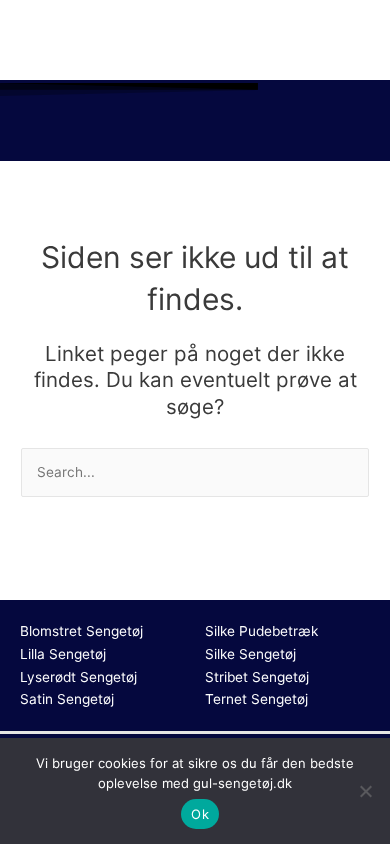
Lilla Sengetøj (63, 654)
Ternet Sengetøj (256, 699)
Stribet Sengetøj (257, 677)
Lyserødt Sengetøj (78, 677)
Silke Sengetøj (250, 654)
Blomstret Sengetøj (81, 631)
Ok (200, 814)
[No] (365, 791)
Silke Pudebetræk (261, 631)
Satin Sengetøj (67, 699)
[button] (195, 132)
